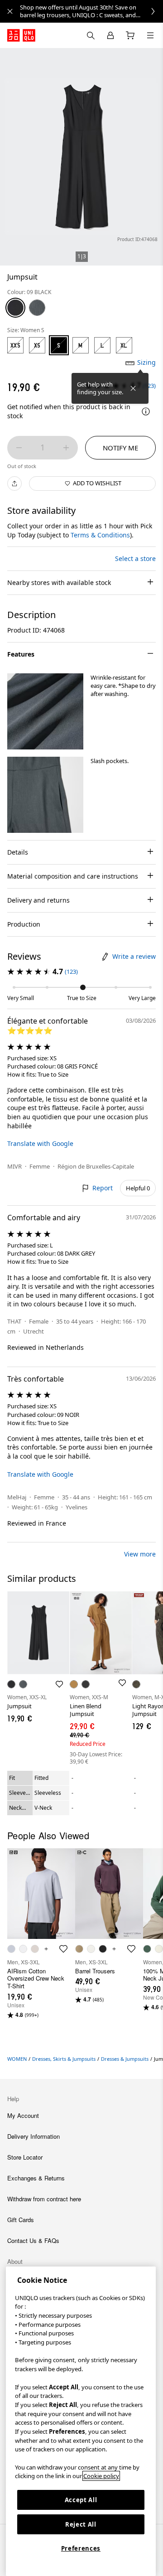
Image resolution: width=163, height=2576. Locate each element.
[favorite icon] (63, 1949)
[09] (15, 308)
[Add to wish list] (59, 1684)
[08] (37, 308)
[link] (91, 11)
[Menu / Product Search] (150, 35)
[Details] (146, 411)
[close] (10, 11)
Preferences (81, 2548)
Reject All (81, 2524)
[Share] (14, 483)
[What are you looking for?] (91, 35)
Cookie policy (101, 2476)
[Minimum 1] (19, 448)
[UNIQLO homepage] (21, 35)
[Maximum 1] (66, 448)
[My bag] (130, 35)
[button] (45, 711)
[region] (81, 2421)
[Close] (133, 388)
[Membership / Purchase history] (110, 35)
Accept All (81, 2500)
